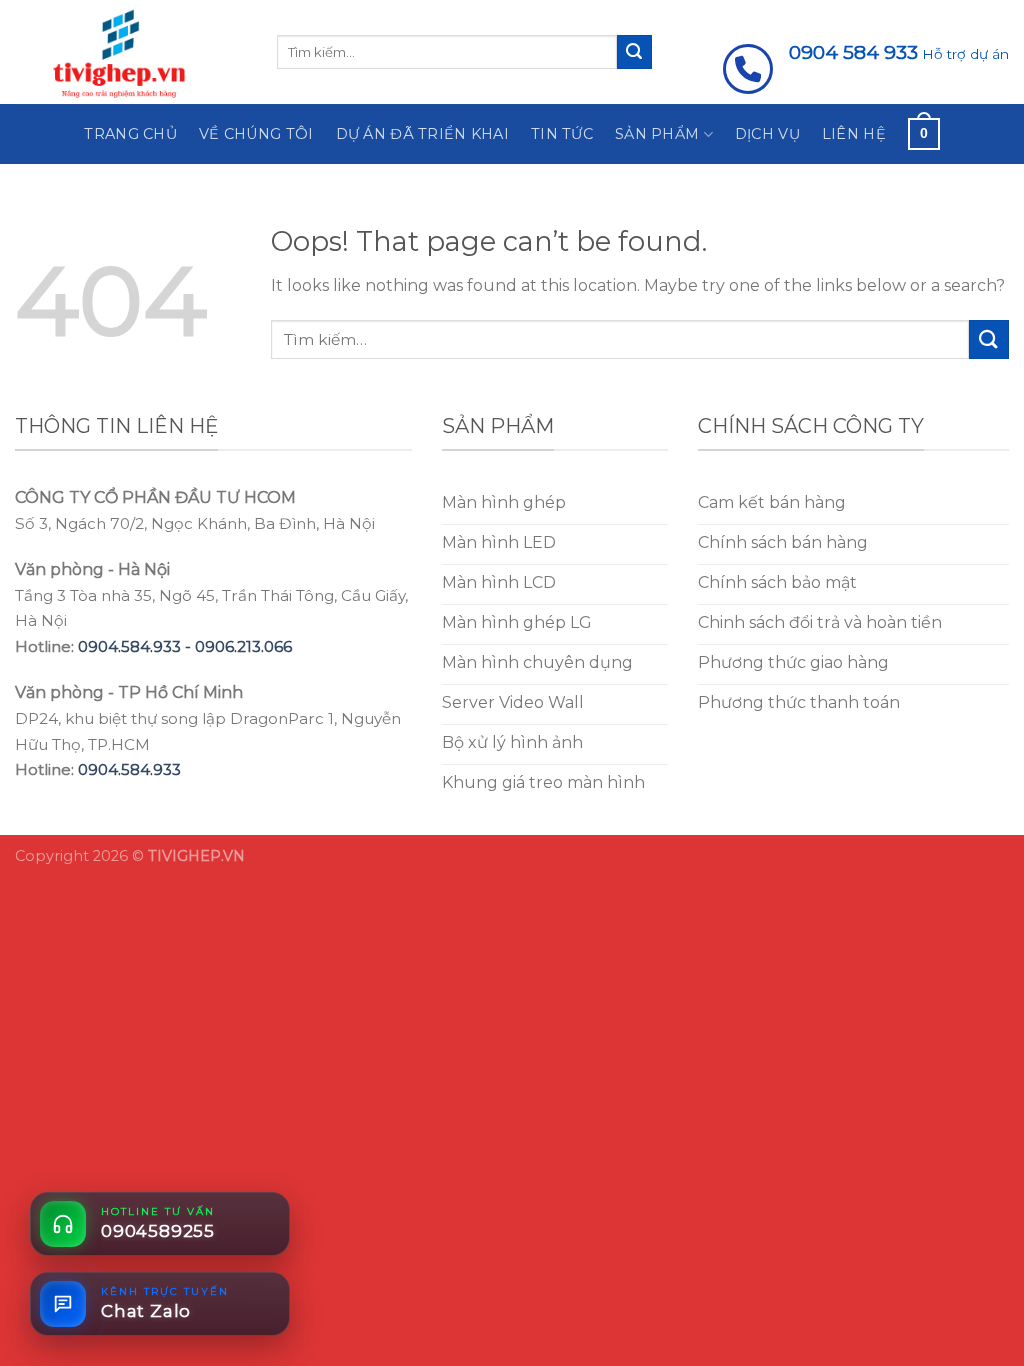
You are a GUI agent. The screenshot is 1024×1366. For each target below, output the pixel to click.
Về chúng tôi (256, 134)
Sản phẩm (657, 134)
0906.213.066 (243, 646)
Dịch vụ (767, 134)
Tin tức (562, 134)
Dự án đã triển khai (422, 134)
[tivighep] (131, 52)
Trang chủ (130, 134)
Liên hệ (854, 134)
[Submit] (634, 52)
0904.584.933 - (136, 646)
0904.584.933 (129, 769)
